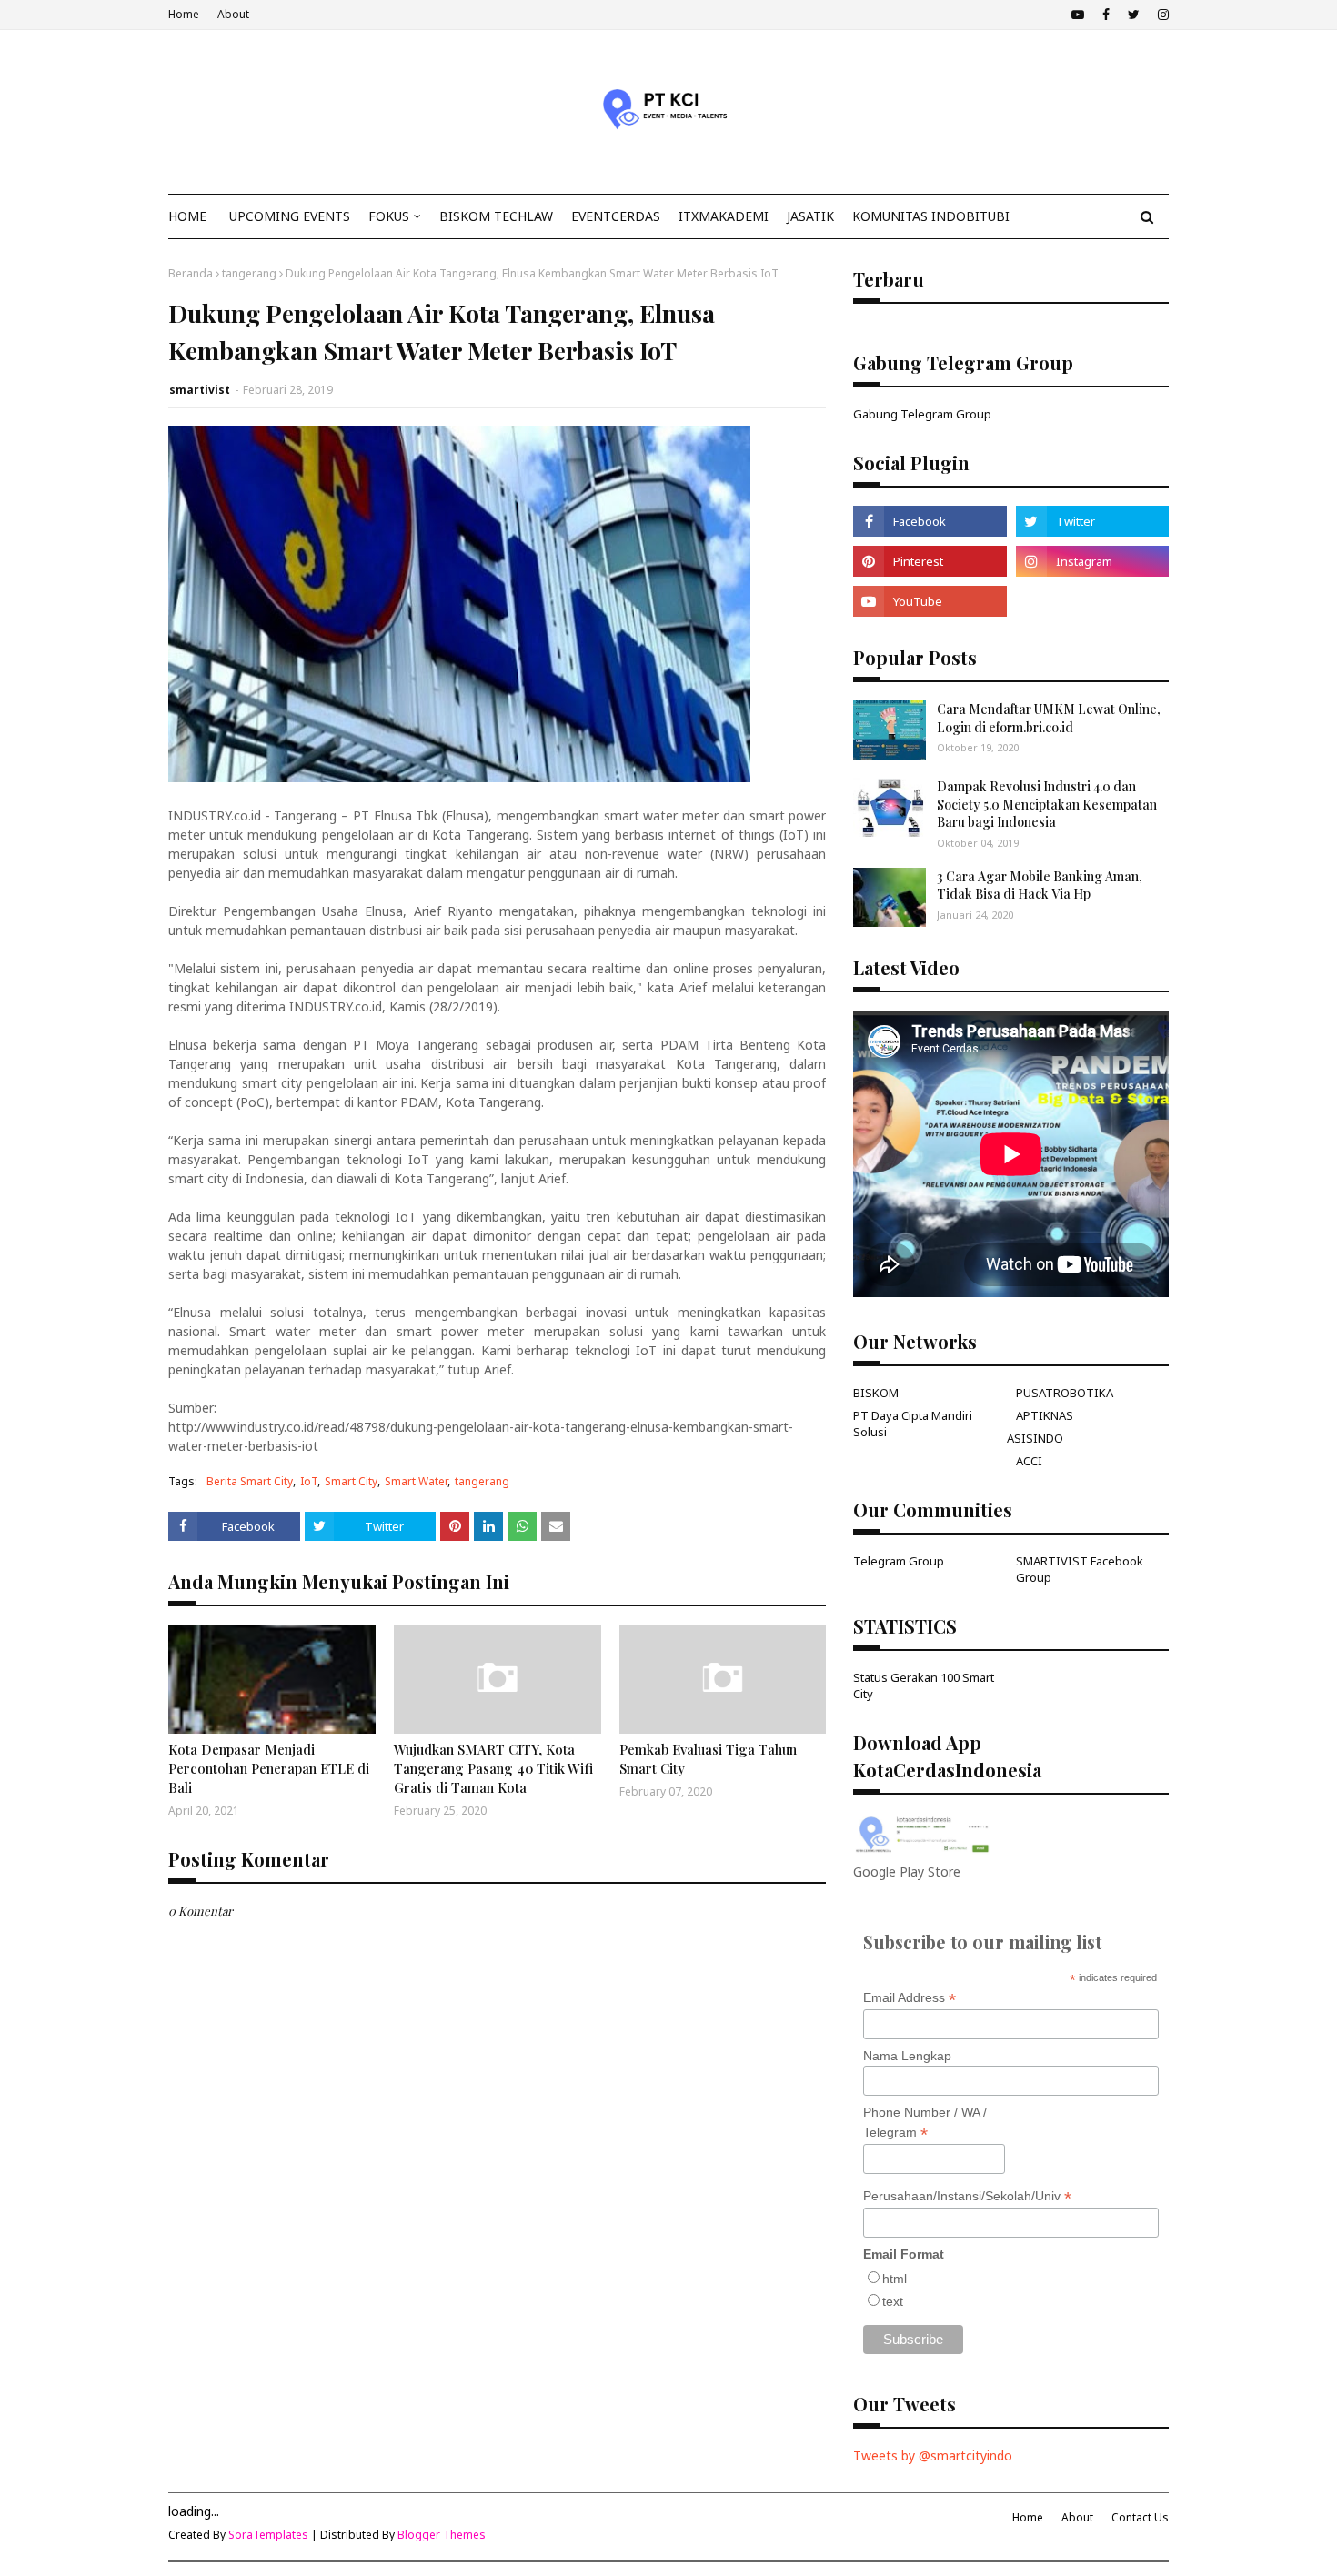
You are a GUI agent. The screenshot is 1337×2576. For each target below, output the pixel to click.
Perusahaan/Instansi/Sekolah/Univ (967, 2196)
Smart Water (416, 1481)
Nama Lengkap (907, 2056)
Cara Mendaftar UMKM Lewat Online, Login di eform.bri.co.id (1049, 718)
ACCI (1029, 1461)
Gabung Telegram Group (922, 414)
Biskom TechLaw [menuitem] (496, 216)
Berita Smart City (250, 1481)
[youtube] (1078, 15)
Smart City (351, 1481)
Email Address (910, 1998)
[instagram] (1161, 15)
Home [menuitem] (187, 216)
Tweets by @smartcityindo (933, 2455)
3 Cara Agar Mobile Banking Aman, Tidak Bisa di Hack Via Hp (1040, 885)
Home (184, 14)
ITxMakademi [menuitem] (724, 216)
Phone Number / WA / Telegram (925, 2123)
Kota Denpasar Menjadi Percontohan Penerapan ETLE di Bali (269, 1768)
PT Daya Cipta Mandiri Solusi (913, 1424)
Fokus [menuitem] (389, 216)
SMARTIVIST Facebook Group (1080, 1569)
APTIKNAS (1045, 1415)
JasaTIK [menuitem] (810, 216)
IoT (309, 1481)
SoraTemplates (268, 2535)
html (895, 2279)
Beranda (191, 273)
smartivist (200, 390)
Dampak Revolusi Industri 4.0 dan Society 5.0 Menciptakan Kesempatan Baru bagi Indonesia (1047, 804)
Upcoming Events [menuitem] (290, 216)
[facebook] (1106, 15)
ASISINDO (1035, 1438)
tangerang (249, 273)
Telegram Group (899, 1561)
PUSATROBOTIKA (1065, 1393)
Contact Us (1140, 2517)
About (233, 14)
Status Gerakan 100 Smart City (924, 1685)
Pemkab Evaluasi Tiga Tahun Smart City (708, 1759)
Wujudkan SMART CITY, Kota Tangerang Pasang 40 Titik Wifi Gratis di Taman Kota (493, 1768)
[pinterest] (930, 561)
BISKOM (876, 1393)
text (893, 2301)
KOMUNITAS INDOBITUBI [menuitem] (931, 216)
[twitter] (1134, 15)
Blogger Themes (442, 2535)
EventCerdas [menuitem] (616, 216)
